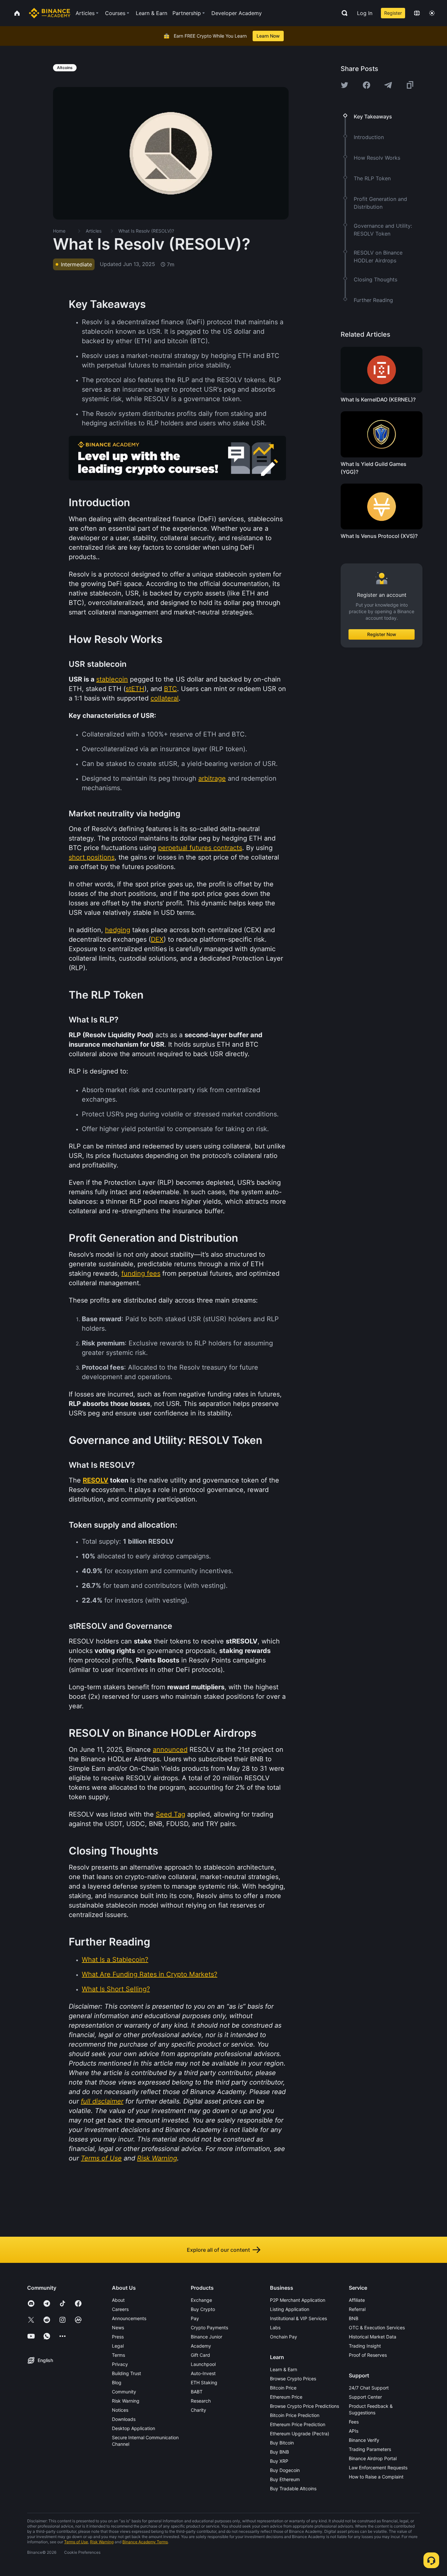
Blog (117, 2382)
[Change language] (417, 13)
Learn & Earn (284, 2369)
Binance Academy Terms (145, 2542)
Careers (120, 2309)
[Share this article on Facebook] (367, 85)
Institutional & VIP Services (298, 2318)
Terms (118, 2355)
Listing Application (290, 2309)
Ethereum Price (286, 2397)
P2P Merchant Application (298, 2300)
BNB (354, 2318)
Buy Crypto (203, 2309)
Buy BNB (279, 2452)
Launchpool (203, 2364)
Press (118, 2337)
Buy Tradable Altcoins (293, 2488)
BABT (197, 2392)
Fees (354, 2422)
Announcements (129, 2318)
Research (201, 2401)
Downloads (124, 2419)
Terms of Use (76, 2542)
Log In (365, 13)
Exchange (201, 2300)
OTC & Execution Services (377, 2327)
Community (124, 2392)
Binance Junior (206, 2337)
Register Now (382, 634)
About (118, 2300)
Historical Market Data (373, 2337)
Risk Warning (126, 2401)
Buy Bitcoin (282, 2443)
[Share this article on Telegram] (388, 85)
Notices (120, 2410)
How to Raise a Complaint (376, 2477)
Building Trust (126, 2373)
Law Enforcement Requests (378, 2468)
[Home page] (50, 13)
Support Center (365, 2397)
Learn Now (268, 36)
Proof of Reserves (368, 2355)
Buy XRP (279, 2461)
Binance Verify (364, 2440)
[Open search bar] (343, 13)
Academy (201, 2346)
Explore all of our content (218, 2250)
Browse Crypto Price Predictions (304, 2406)
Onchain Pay (284, 2337)
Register (393, 13)
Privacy (120, 2364)
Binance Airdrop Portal (373, 2458)
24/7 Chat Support (369, 2388)
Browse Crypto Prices (293, 2379)
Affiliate (357, 2300)
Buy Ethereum (285, 2479)
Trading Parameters (370, 2449)
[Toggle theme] (432, 13)
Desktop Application (134, 2428)
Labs (275, 2327)
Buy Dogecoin (285, 2470)
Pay (195, 2318)
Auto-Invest (203, 2373)
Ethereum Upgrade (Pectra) (300, 2434)
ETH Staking (204, 2382)
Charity (198, 2410)
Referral (357, 2309)
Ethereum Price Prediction (298, 2424)
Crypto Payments (209, 2327)
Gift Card (200, 2355)
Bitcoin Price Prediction (295, 2415)
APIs (354, 2431)
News (118, 2327)
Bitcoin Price (283, 2388)
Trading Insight (365, 2346)
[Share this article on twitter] (345, 85)
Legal (118, 2346)
